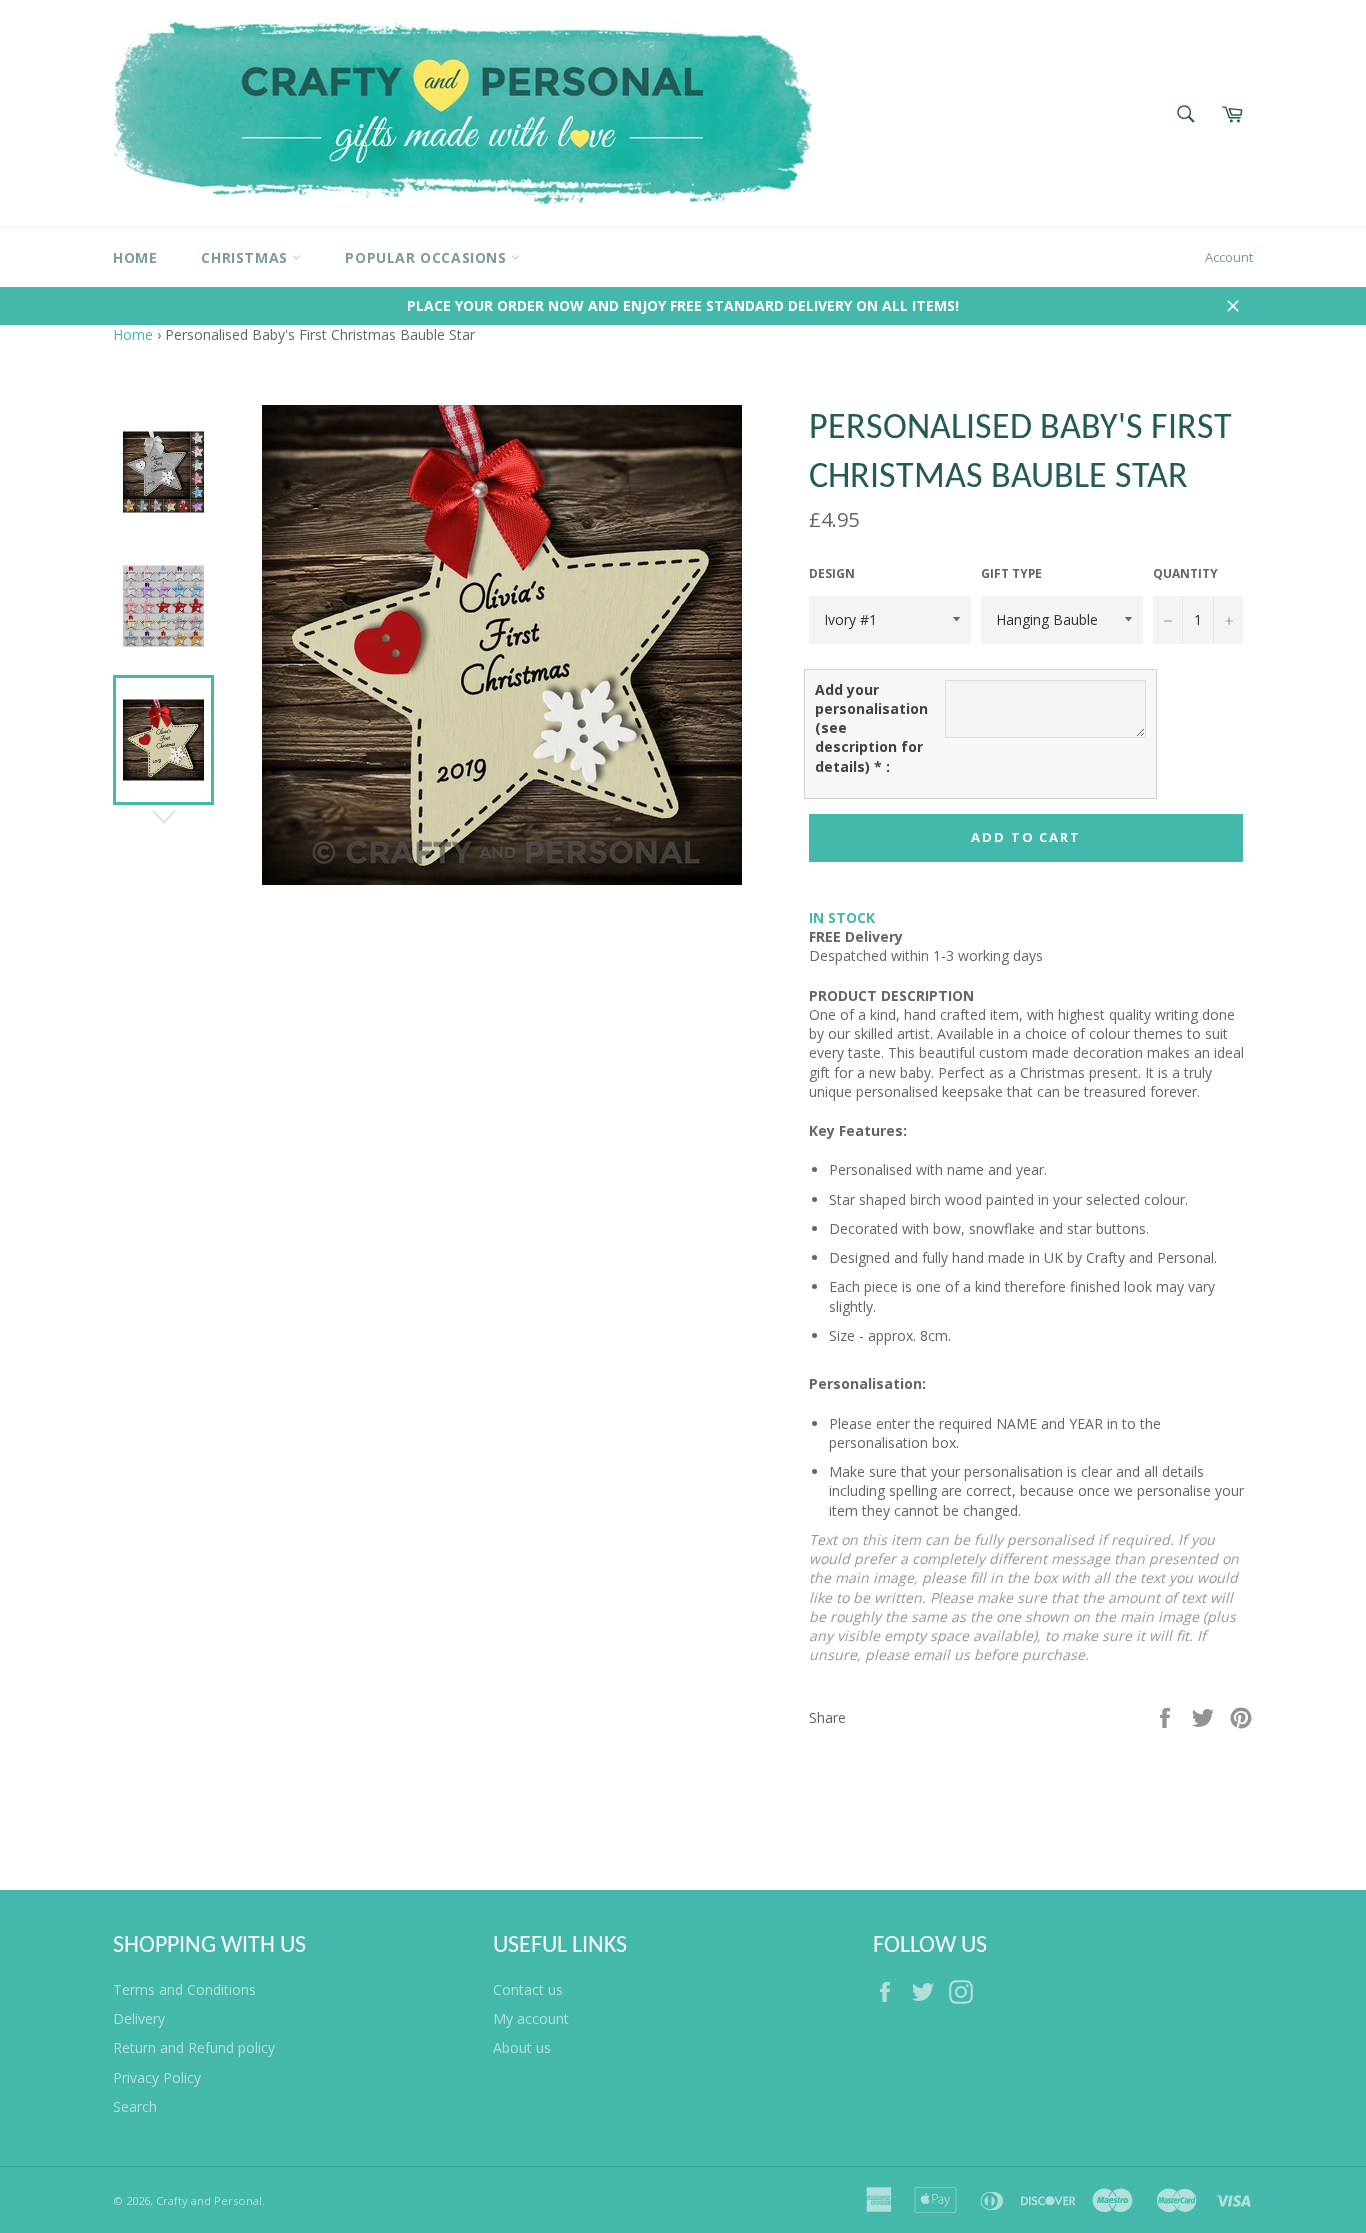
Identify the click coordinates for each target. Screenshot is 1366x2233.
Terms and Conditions (184, 1989)
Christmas (246, 257)
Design (832, 574)
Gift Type (1011, 574)
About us (522, 2047)
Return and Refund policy (194, 2047)
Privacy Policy (157, 2077)
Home (135, 257)
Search (135, 2106)
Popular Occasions (428, 257)
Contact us (528, 1989)
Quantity (1185, 574)
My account (531, 2018)
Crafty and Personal (209, 2200)
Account (1229, 257)
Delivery (139, 2018)
